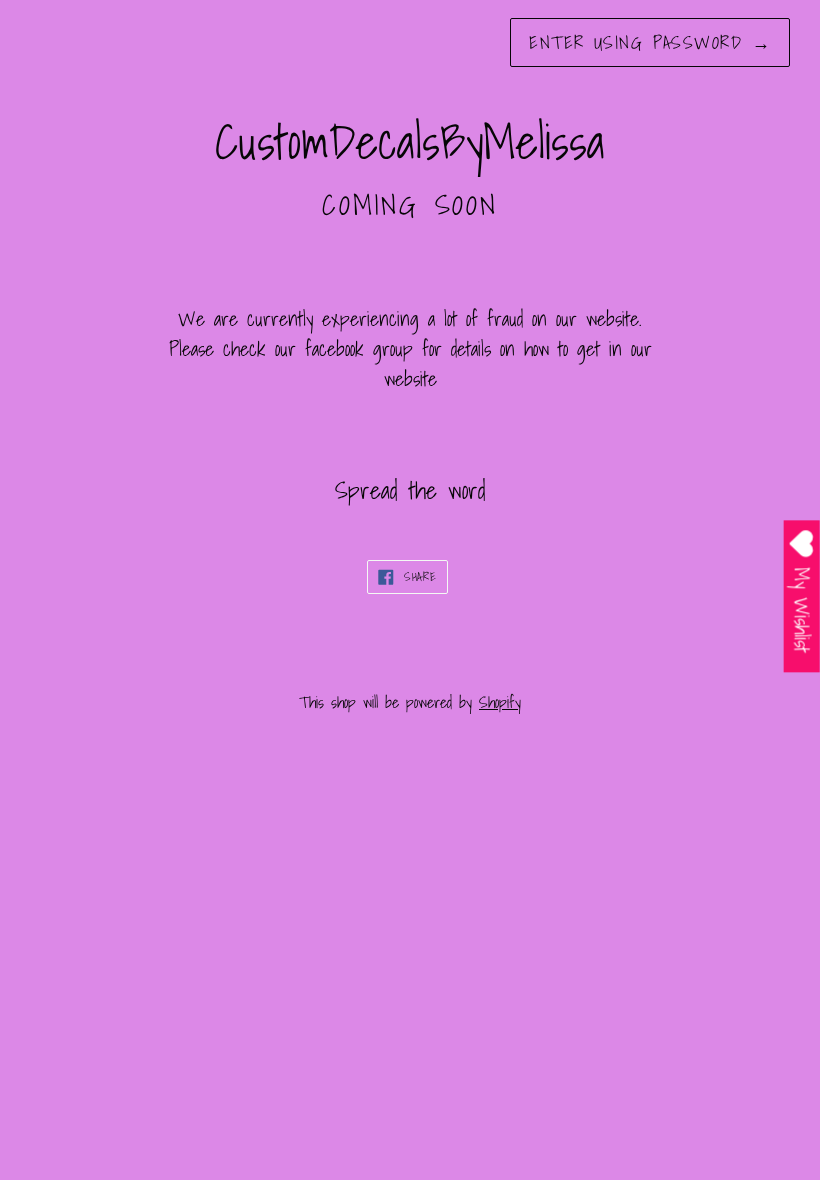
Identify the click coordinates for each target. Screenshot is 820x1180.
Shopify (500, 702)
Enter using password (650, 42)
